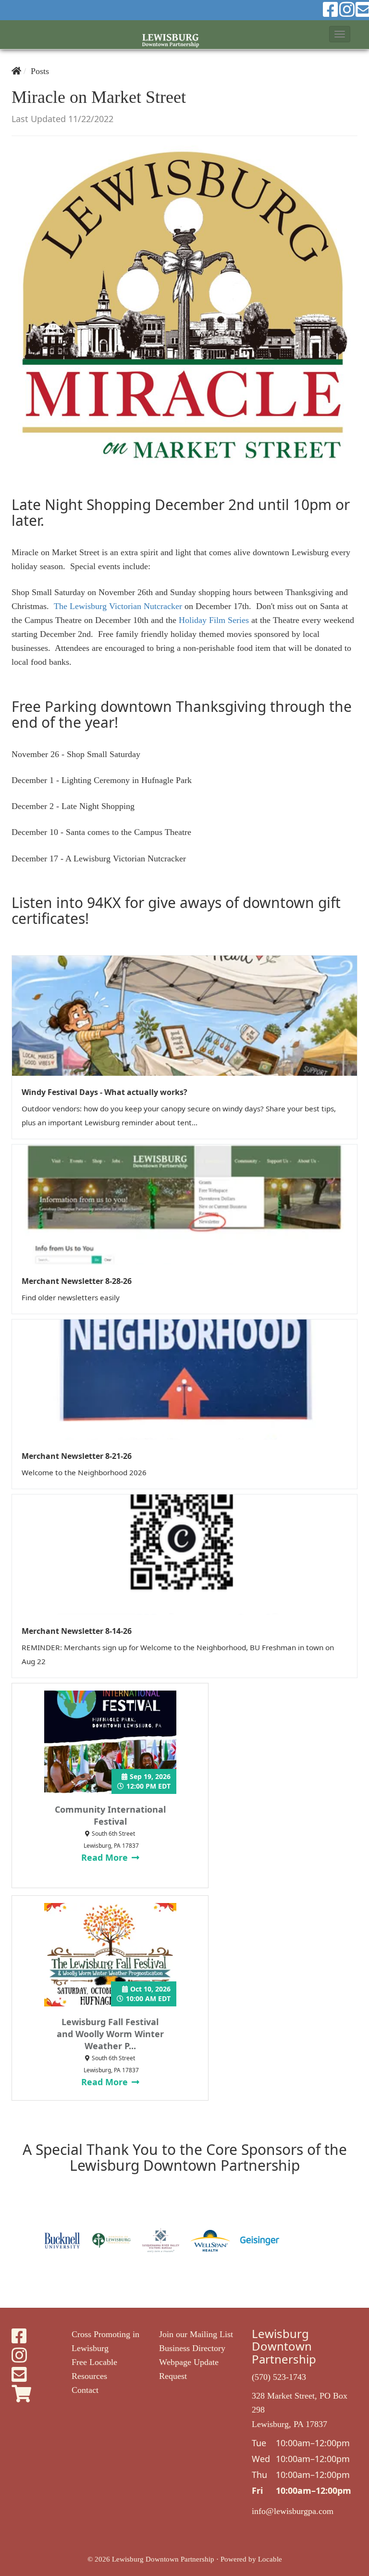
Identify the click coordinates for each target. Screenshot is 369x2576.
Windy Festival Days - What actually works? (105, 1092)
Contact (85, 2390)
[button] (340, 34)
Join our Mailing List (196, 2334)
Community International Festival (110, 1815)
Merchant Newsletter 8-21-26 (77, 1456)
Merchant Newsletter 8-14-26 (77, 1631)
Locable (270, 2559)
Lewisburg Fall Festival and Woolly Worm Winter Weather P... (110, 2034)
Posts (40, 71)
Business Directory (192, 2348)
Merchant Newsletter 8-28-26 (77, 1281)
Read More (106, 1857)
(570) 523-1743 (279, 2377)
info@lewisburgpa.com (293, 2511)
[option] (62, 2240)
